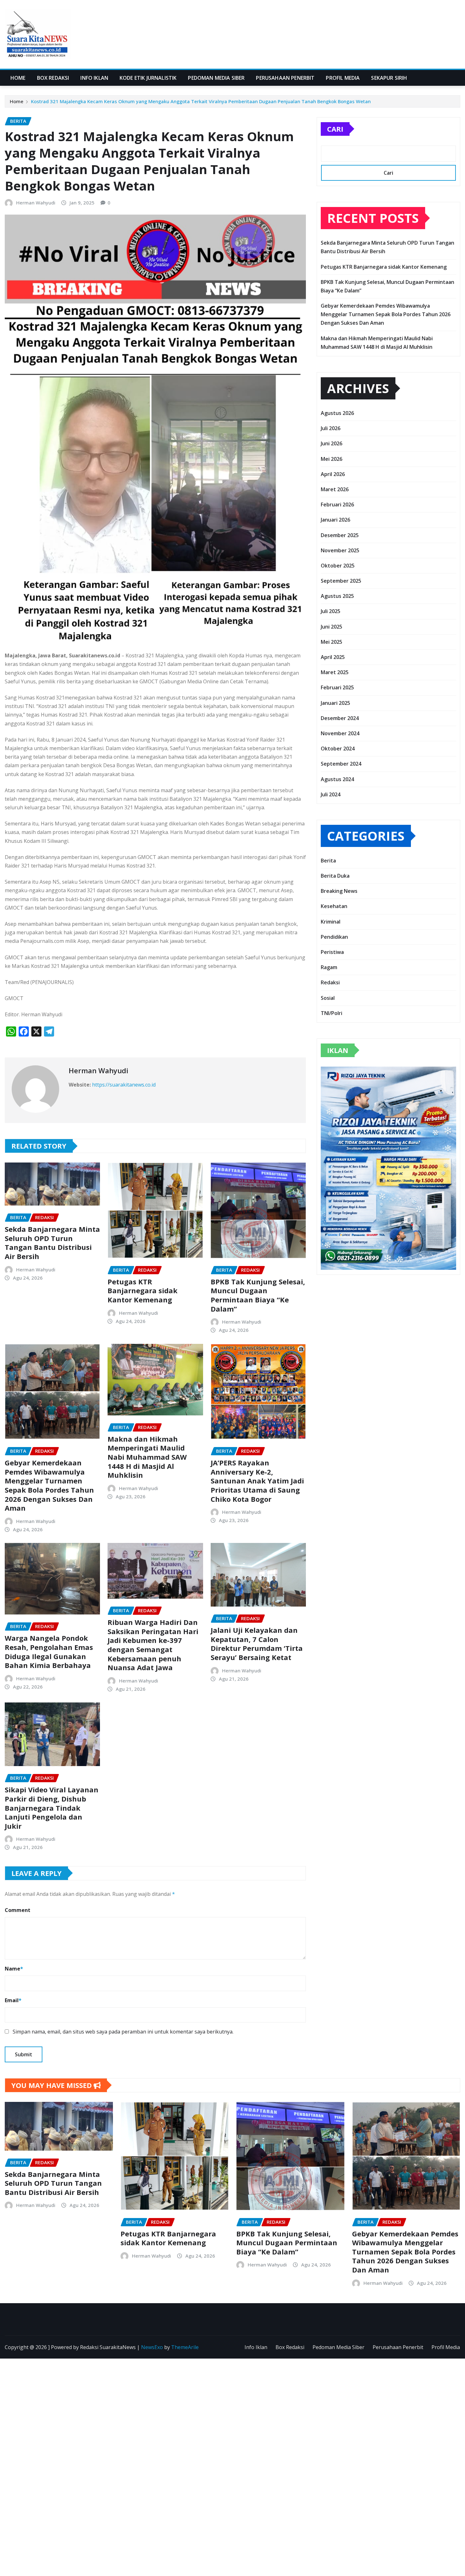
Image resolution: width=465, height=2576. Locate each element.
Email (13, 2000)
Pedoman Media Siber (216, 78)
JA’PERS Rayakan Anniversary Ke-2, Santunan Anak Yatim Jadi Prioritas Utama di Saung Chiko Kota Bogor (257, 1481)
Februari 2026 (337, 505)
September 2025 (341, 581)
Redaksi (330, 982)
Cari (335, 129)
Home (18, 78)
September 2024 (341, 764)
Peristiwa (332, 952)
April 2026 (333, 474)
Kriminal (331, 922)
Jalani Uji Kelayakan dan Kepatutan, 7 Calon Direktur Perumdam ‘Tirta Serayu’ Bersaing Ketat (257, 1644)
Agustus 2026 (337, 413)
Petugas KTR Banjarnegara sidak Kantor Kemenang (143, 1291)
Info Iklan (94, 78)
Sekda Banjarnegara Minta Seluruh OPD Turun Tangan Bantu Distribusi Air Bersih (52, 1243)
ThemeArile (185, 2347)
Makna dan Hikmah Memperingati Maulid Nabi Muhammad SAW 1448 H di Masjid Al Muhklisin (147, 1457)
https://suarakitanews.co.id (124, 1085)
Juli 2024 (331, 794)
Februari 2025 (337, 687)
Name (14, 1969)
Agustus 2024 (337, 779)
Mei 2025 (332, 642)
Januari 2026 (335, 520)
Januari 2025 (335, 703)
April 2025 (333, 657)
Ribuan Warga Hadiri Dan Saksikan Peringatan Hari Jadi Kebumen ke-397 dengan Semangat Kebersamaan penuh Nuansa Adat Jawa (153, 1645)
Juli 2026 (331, 428)
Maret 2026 (335, 489)
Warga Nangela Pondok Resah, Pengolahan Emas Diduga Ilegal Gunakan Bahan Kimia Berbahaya (49, 1652)
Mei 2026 (332, 459)
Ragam (329, 967)
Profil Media (343, 78)
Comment (18, 1910)
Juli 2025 (331, 611)
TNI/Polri (332, 1013)
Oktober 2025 (338, 566)
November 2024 (340, 733)
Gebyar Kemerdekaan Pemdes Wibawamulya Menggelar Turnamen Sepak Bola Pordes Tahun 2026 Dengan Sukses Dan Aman (49, 1485)
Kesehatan (334, 906)
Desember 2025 (340, 535)
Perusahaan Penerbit (285, 78)
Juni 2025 (332, 627)
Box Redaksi (53, 78)
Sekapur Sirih (389, 78)
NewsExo (152, 2347)
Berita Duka (335, 876)
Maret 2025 (335, 672)
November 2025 (340, 550)
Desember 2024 (340, 718)
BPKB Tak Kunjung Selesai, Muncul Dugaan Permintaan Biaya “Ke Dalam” (258, 1295)
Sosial (328, 998)
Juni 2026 (332, 443)
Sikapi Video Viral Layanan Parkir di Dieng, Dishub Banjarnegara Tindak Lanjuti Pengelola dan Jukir (52, 1808)
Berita (328, 861)
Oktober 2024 (338, 749)
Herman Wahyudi (36, 203)
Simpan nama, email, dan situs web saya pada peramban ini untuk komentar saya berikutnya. (123, 2032)
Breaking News (339, 891)
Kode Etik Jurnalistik (148, 78)
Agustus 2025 (337, 596)
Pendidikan (334, 937)
